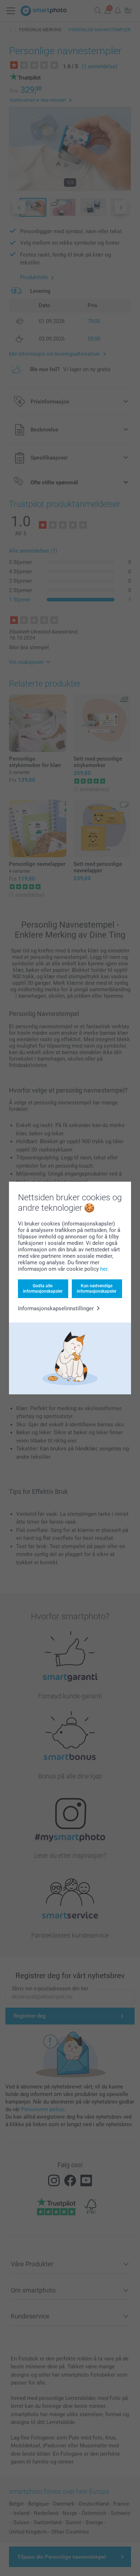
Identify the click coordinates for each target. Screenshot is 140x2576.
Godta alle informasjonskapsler (43, 1288)
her (104, 1269)
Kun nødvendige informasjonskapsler (97, 1288)
